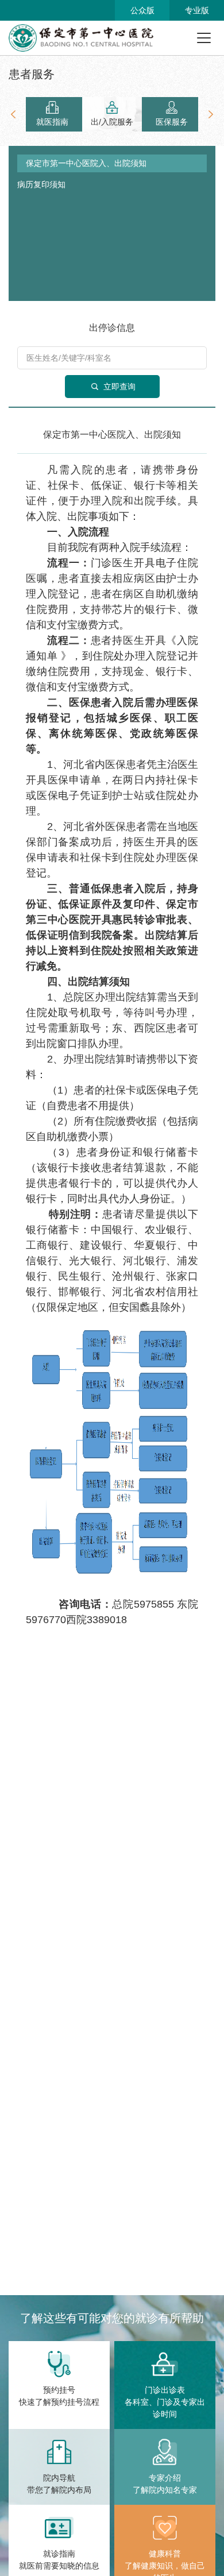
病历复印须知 (41, 184)
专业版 (197, 10)
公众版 (142, 10)
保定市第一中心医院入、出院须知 (86, 163)
